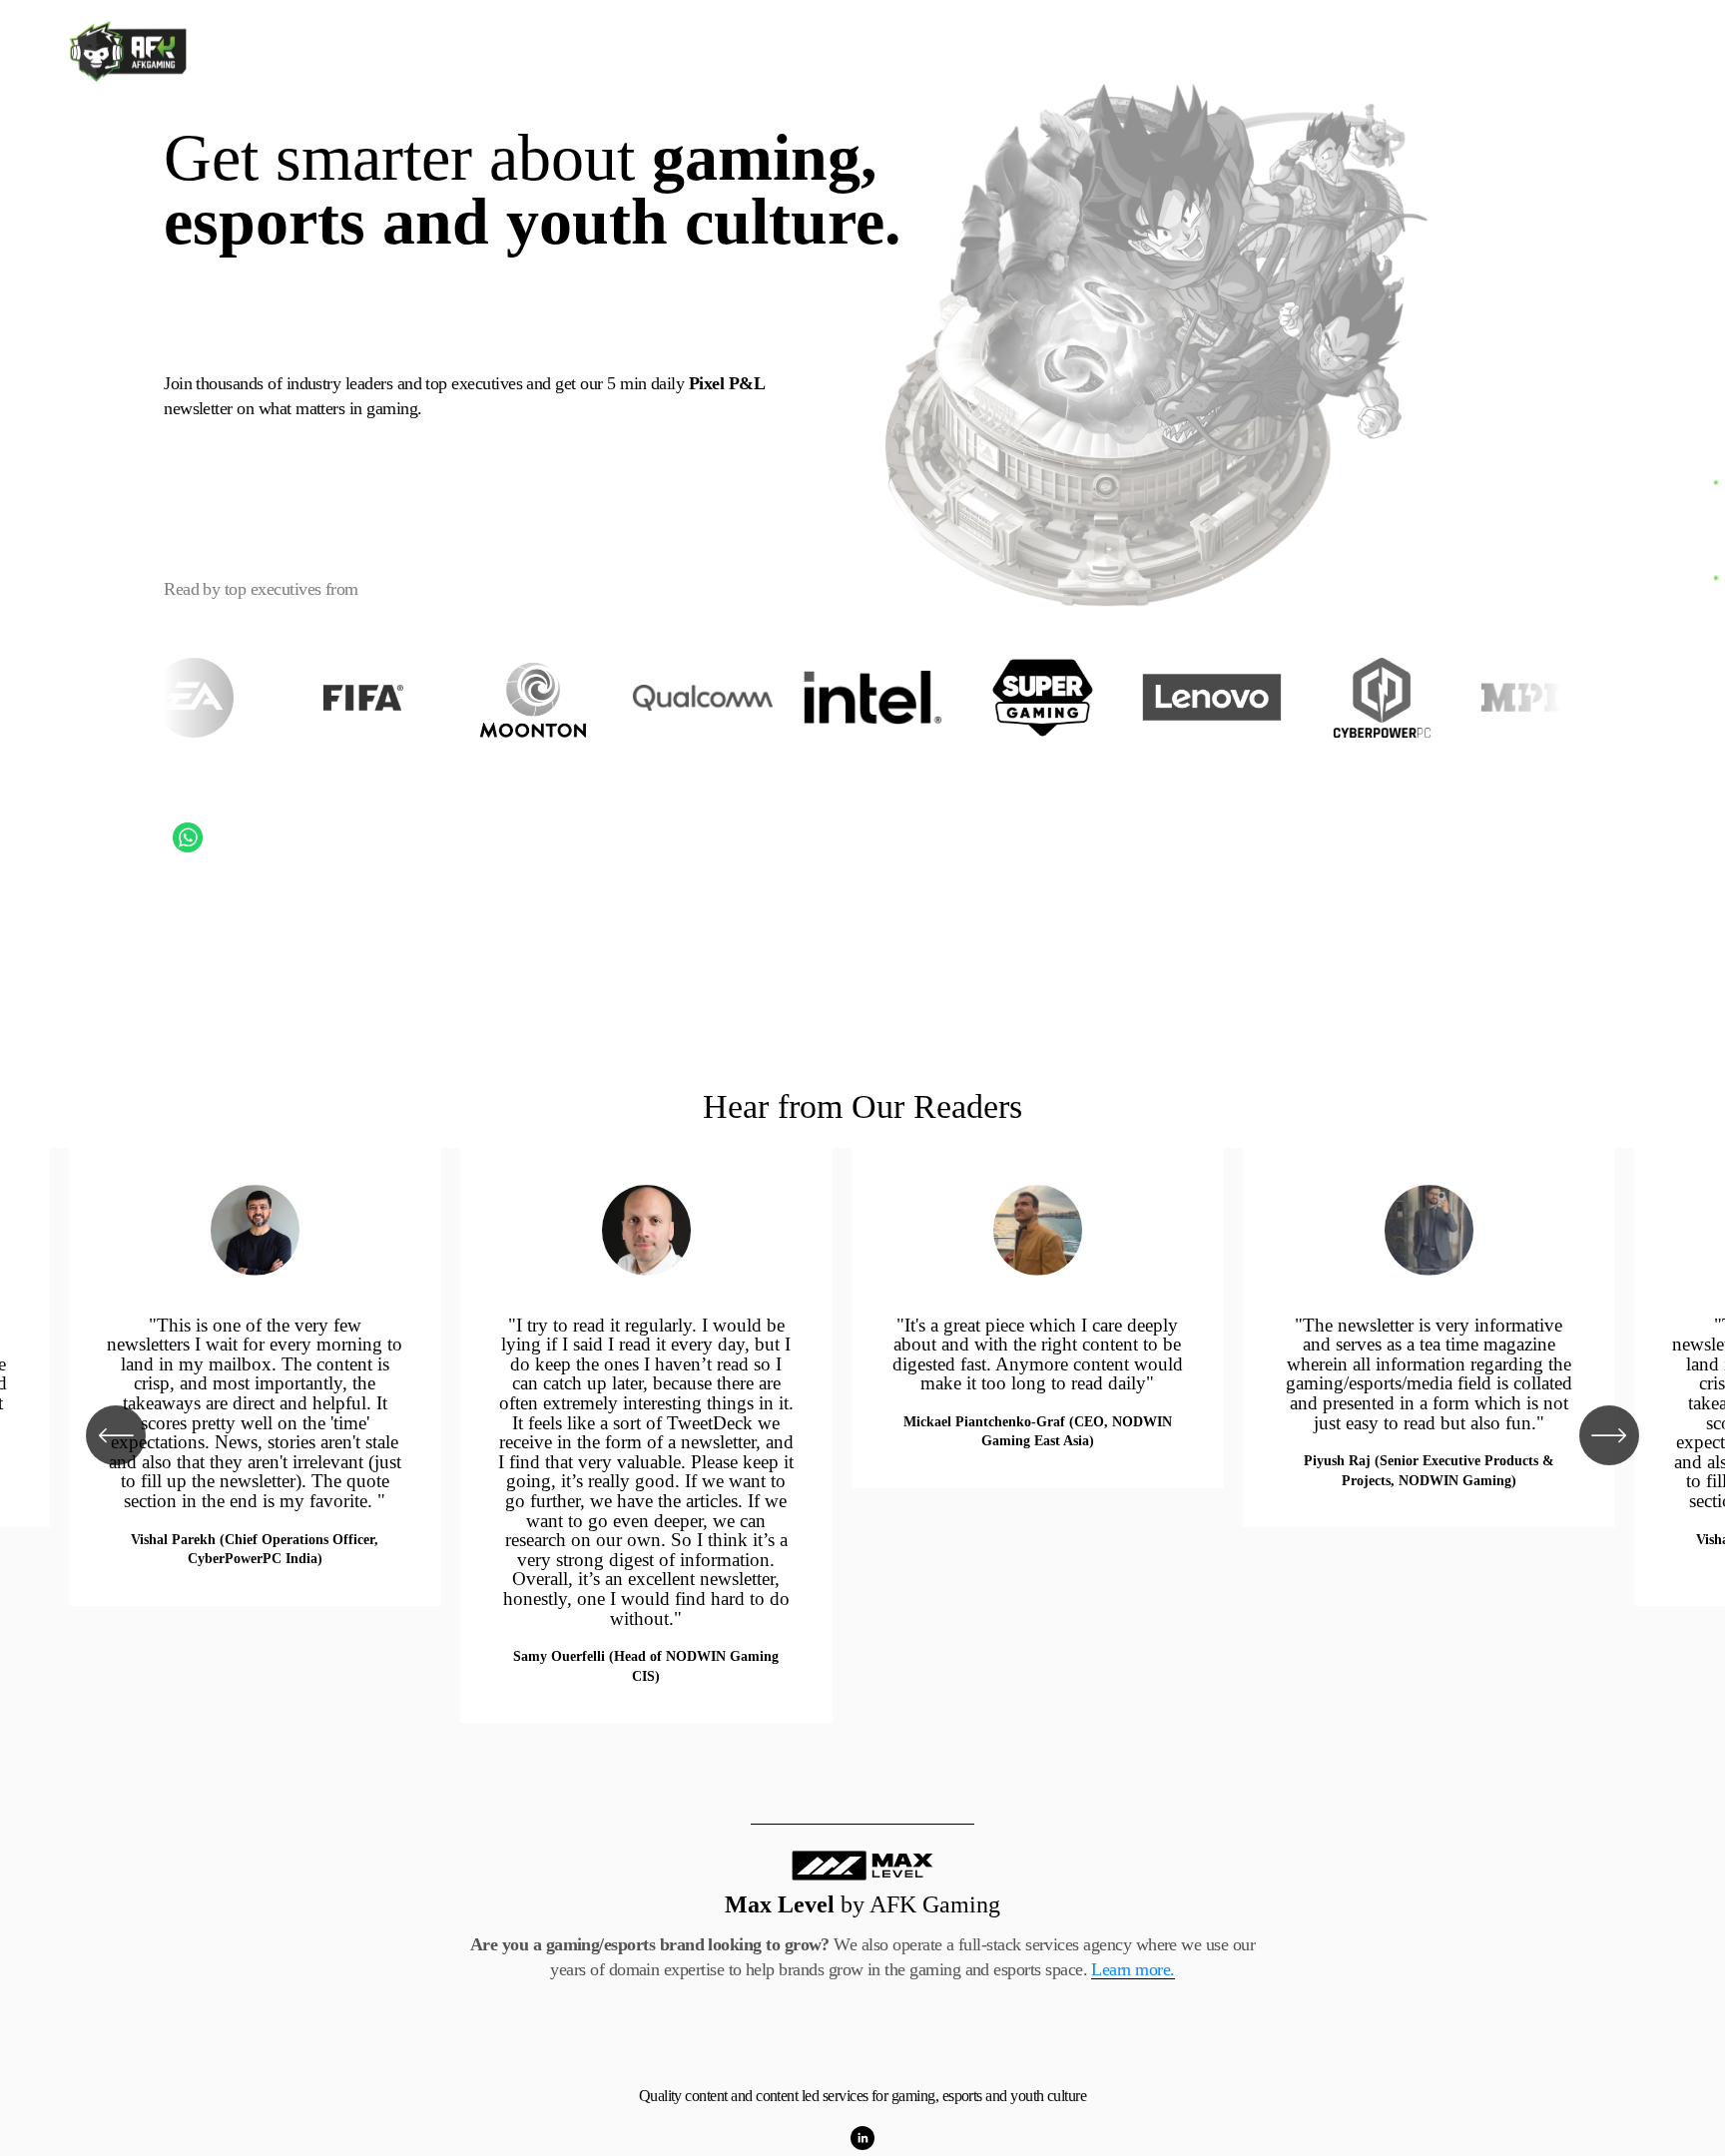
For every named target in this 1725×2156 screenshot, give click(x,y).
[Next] (1609, 1435)
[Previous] (116, 1435)
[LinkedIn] (862, 2138)
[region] (862, 1435)
